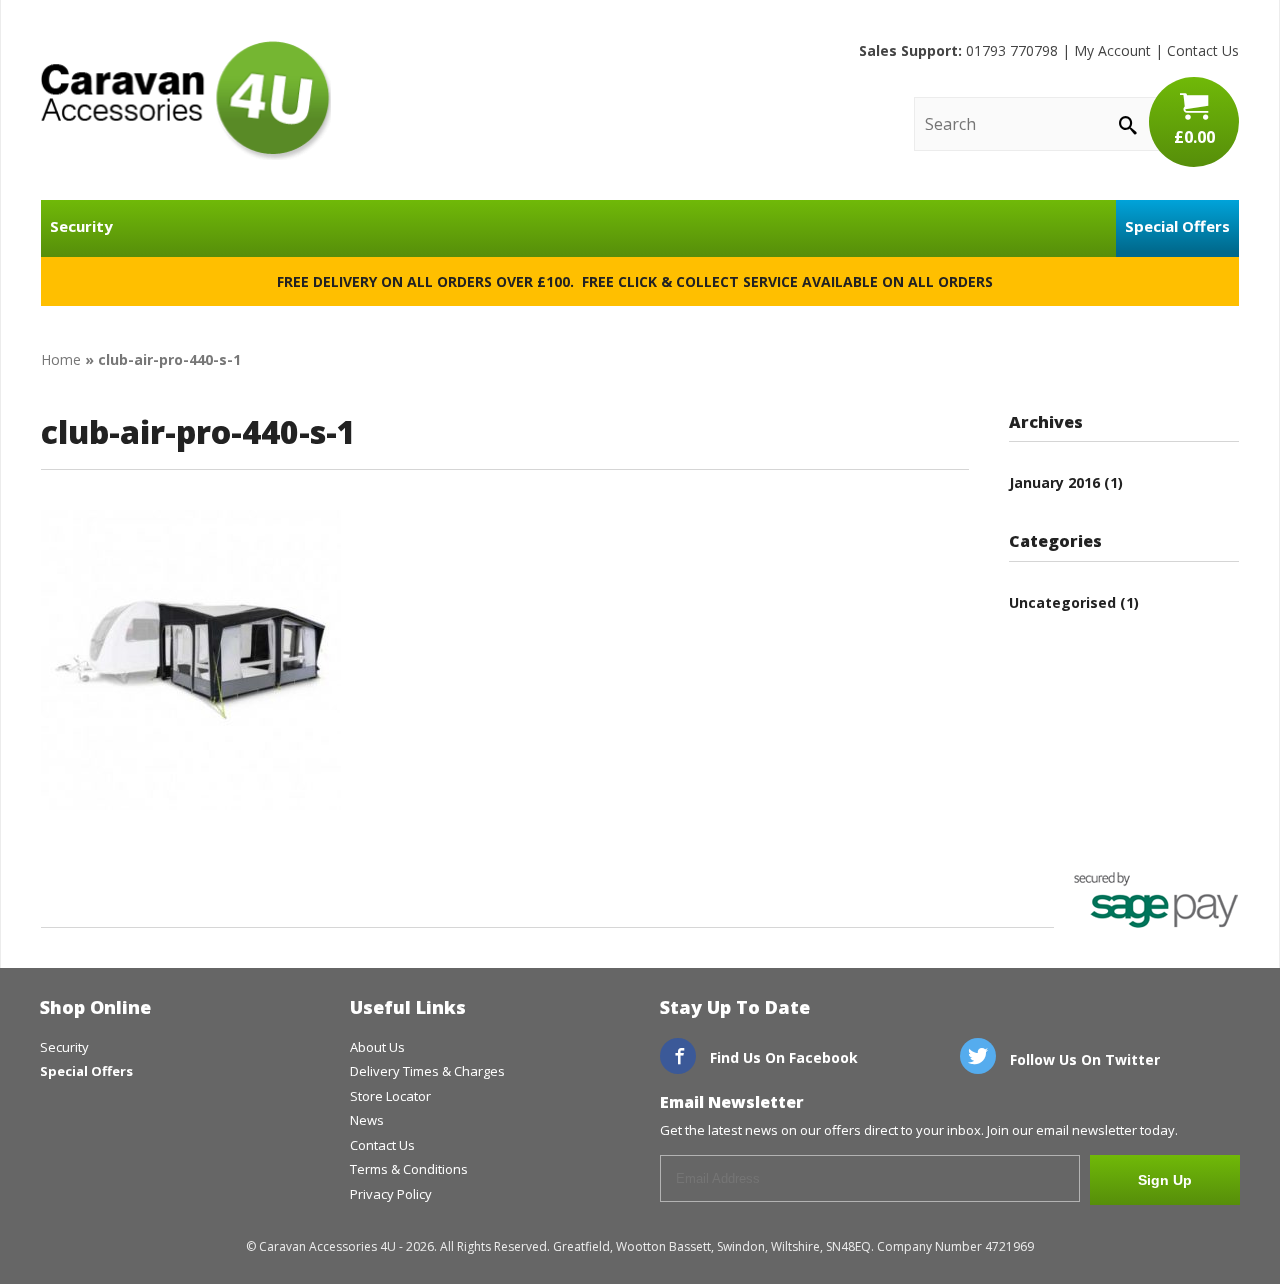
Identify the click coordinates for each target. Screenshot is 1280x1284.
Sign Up (1165, 1180)
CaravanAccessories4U (186, 100)
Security (81, 226)
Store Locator (390, 1096)
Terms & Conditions (409, 1169)
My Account (1112, 50)
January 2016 (1054, 482)
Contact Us (1203, 50)
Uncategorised (1062, 602)
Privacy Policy (391, 1194)
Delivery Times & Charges (427, 1071)
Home (61, 359)
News (367, 1120)
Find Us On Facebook (782, 1057)
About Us (377, 1047)
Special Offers (1177, 226)
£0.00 (1194, 137)
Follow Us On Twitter (1083, 1059)
